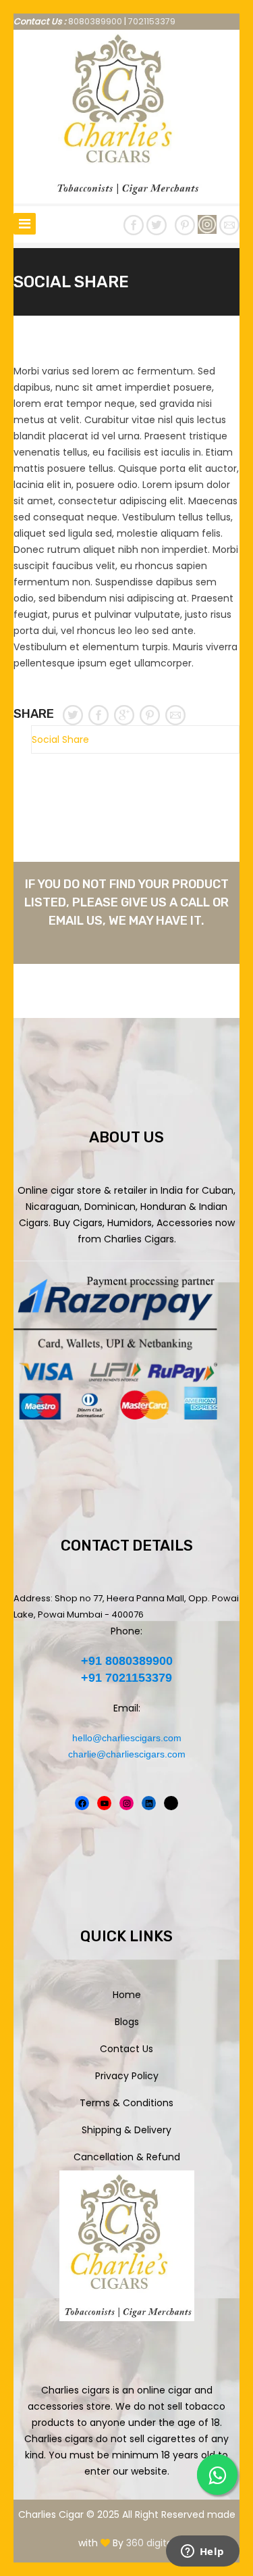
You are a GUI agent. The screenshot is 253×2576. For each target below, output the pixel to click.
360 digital (150, 2543)
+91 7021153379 (126, 1678)
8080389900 (95, 21)
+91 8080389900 (127, 1661)
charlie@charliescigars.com (127, 1754)
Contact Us (126, 2049)
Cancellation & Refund (127, 2157)
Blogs (127, 2022)
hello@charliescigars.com (127, 1738)
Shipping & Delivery (126, 2130)
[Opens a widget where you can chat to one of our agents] (202, 2552)
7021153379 (152, 21)
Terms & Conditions (126, 2103)
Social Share (60, 739)
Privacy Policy (127, 2076)
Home (127, 1995)
